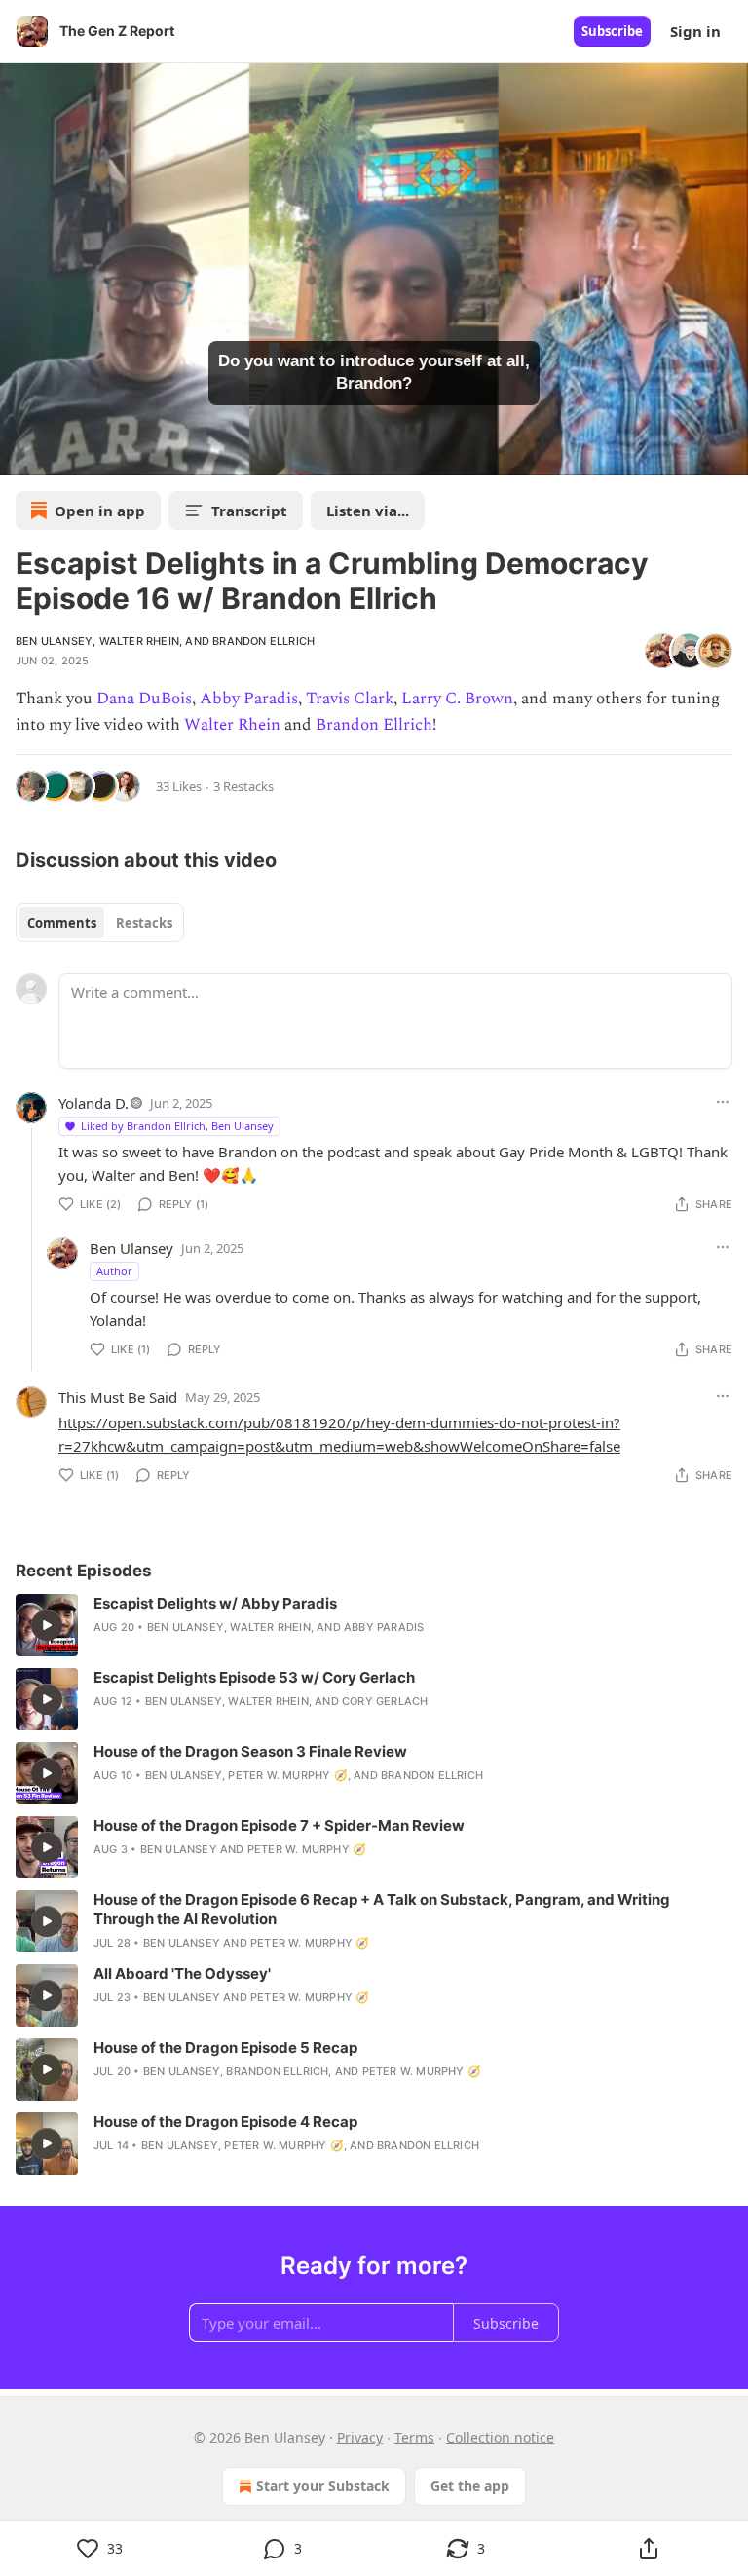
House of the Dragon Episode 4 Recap (225, 2121)
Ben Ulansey (54, 641)
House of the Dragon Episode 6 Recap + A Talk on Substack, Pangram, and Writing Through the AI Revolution (382, 1909)
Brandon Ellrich (263, 641)
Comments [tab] (62, 923)
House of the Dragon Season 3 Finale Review (250, 1751)
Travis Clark (350, 699)
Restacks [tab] (144, 923)
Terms (414, 2437)
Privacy (360, 2437)
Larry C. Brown (457, 699)
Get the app (470, 2486)
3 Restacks (243, 786)
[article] (374, 1625)
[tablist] (100, 923)
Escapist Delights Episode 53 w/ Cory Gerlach (254, 1677)
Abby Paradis (249, 699)
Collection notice (500, 2437)
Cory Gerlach (385, 1701)
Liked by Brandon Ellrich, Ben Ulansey (177, 1126)
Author (114, 1271)
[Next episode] (64, 454)
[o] (47, 1625)
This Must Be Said (118, 1397)
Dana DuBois (144, 699)
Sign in (695, 31)
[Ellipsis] (723, 1102)
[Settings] (727, 454)
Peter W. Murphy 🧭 (287, 1775)
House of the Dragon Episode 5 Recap (225, 2047)
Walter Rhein (139, 641)
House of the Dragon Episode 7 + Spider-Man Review (279, 1825)
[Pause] (21, 454)
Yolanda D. (93, 1103)
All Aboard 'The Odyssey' (182, 1973)
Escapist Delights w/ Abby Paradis (215, 1603)
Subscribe (612, 31)
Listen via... (368, 511)
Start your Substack (323, 2486)
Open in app (100, 511)
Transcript (249, 511)
